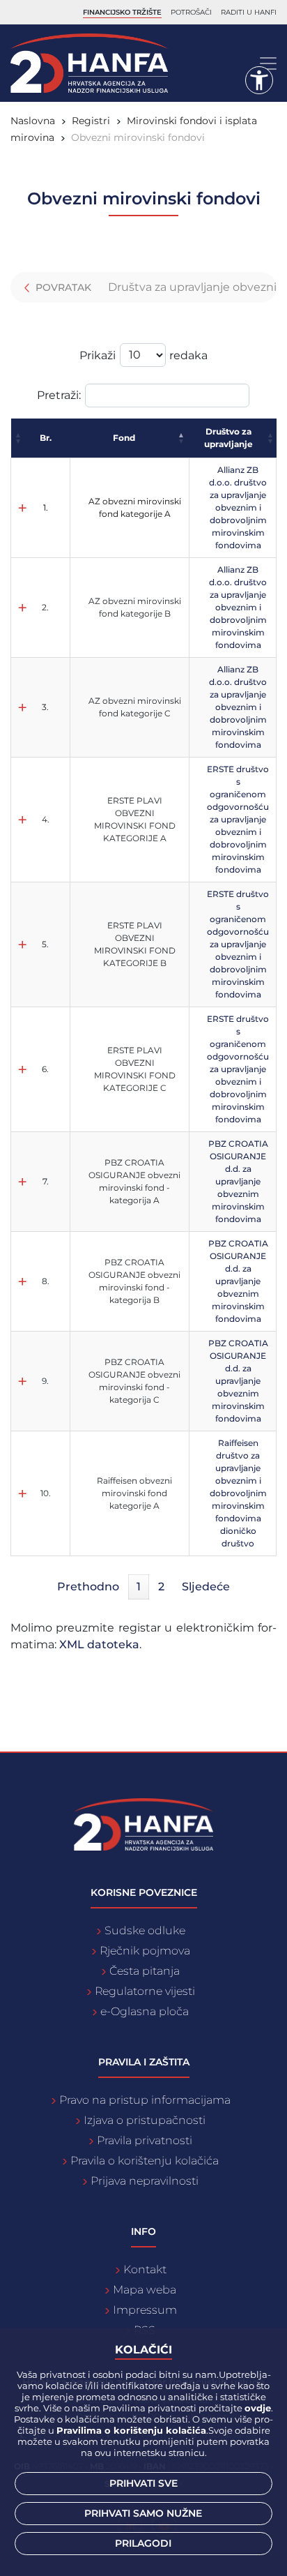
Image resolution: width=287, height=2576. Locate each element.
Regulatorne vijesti (145, 1991)
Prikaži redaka (143, 355)
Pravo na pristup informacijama (145, 2100)
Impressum (145, 2310)
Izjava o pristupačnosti (145, 2120)
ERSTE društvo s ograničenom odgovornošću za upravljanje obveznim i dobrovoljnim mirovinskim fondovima (238, 819)
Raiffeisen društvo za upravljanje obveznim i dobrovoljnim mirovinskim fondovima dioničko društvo (238, 1493)
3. (45, 707)
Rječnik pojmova (145, 1951)
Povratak (62, 287)
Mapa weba (145, 2290)
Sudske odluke (145, 1930)
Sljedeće (206, 1587)
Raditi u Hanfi (249, 12)
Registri (91, 121)
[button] (19, 438)
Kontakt (145, 2269)
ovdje (258, 2408)
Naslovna (33, 121)
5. (45, 944)
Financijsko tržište (122, 12)
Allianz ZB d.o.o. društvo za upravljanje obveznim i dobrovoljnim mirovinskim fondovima (238, 507)
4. (46, 819)
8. (46, 1281)
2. (45, 607)
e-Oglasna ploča (145, 2011)
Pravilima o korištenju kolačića (131, 2430)
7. (46, 1181)
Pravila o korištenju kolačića (145, 2161)
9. (45, 1381)
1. (46, 507)
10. (46, 1493)
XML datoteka (99, 1644)
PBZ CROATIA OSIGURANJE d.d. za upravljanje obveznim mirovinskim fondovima (238, 1181)
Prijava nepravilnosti (145, 2181)
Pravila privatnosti (145, 2140)
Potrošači (191, 12)
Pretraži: (59, 395)
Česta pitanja (145, 1971)
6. (45, 1069)
